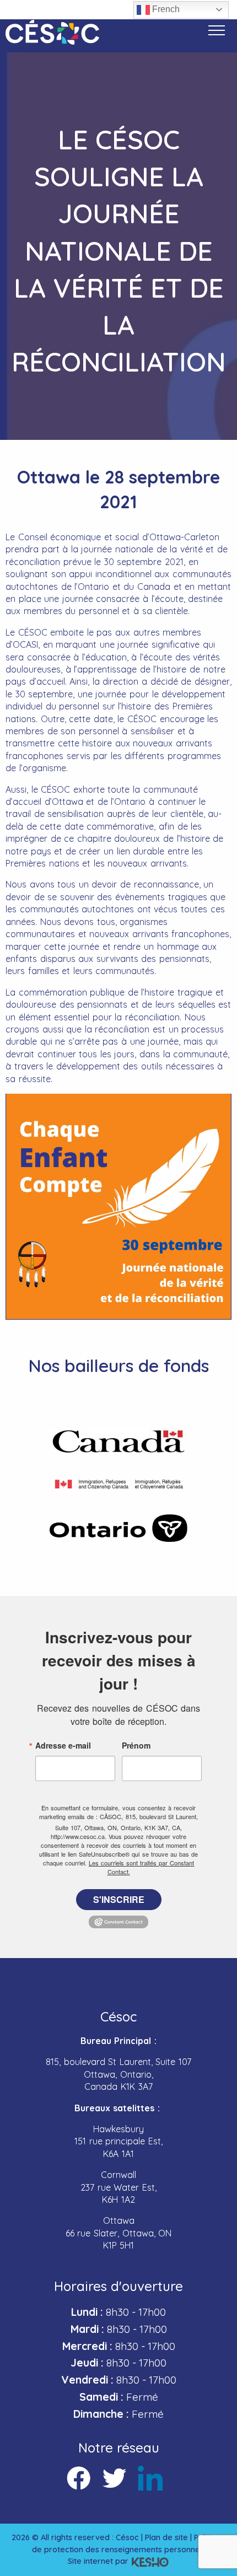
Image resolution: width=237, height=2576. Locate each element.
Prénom (136, 1745)
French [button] (165, 9)
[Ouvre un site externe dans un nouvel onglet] (118, 1442)
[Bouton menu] (217, 30)
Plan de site (166, 2537)
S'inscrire (119, 1899)
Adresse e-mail (63, 1745)
